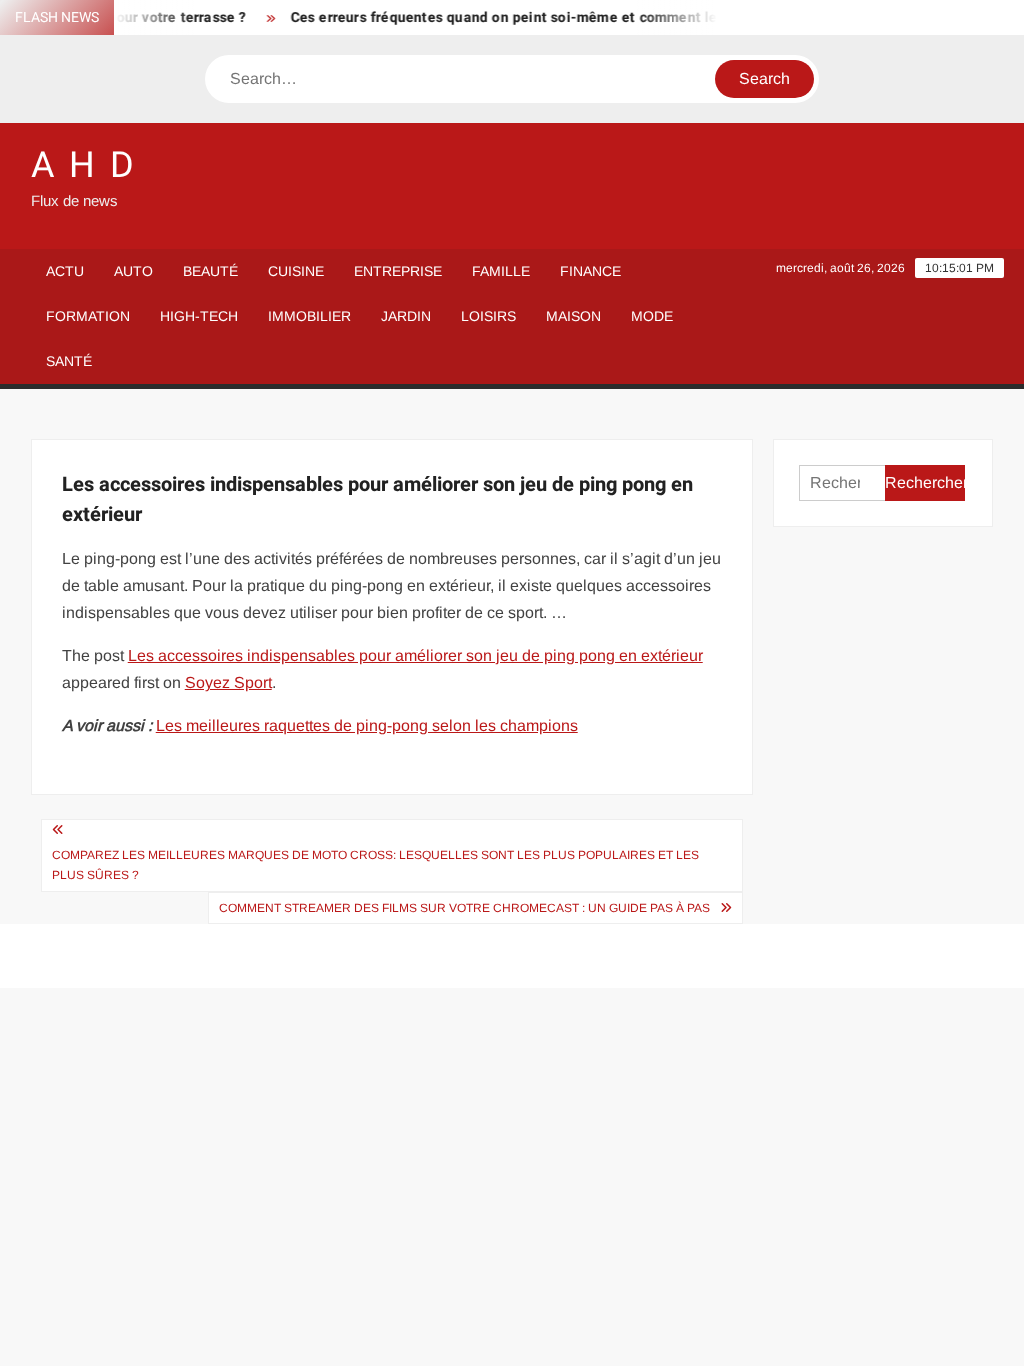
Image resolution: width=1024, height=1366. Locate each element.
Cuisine (296, 271)
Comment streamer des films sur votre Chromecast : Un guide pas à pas (464, 908)
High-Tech (199, 316)
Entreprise (398, 271)
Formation (88, 316)
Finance (590, 271)
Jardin (406, 316)
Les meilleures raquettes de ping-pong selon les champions (367, 725)
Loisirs (488, 316)
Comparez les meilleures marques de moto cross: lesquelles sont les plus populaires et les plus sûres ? (375, 865)
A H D (84, 165)
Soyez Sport (228, 682)
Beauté (210, 271)
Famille (501, 271)
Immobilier (309, 316)
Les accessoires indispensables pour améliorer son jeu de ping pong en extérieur (415, 655)
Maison (573, 316)
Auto (133, 271)
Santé (69, 361)
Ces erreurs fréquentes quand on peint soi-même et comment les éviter (518, 17)
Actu (65, 271)
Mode (652, 316)
